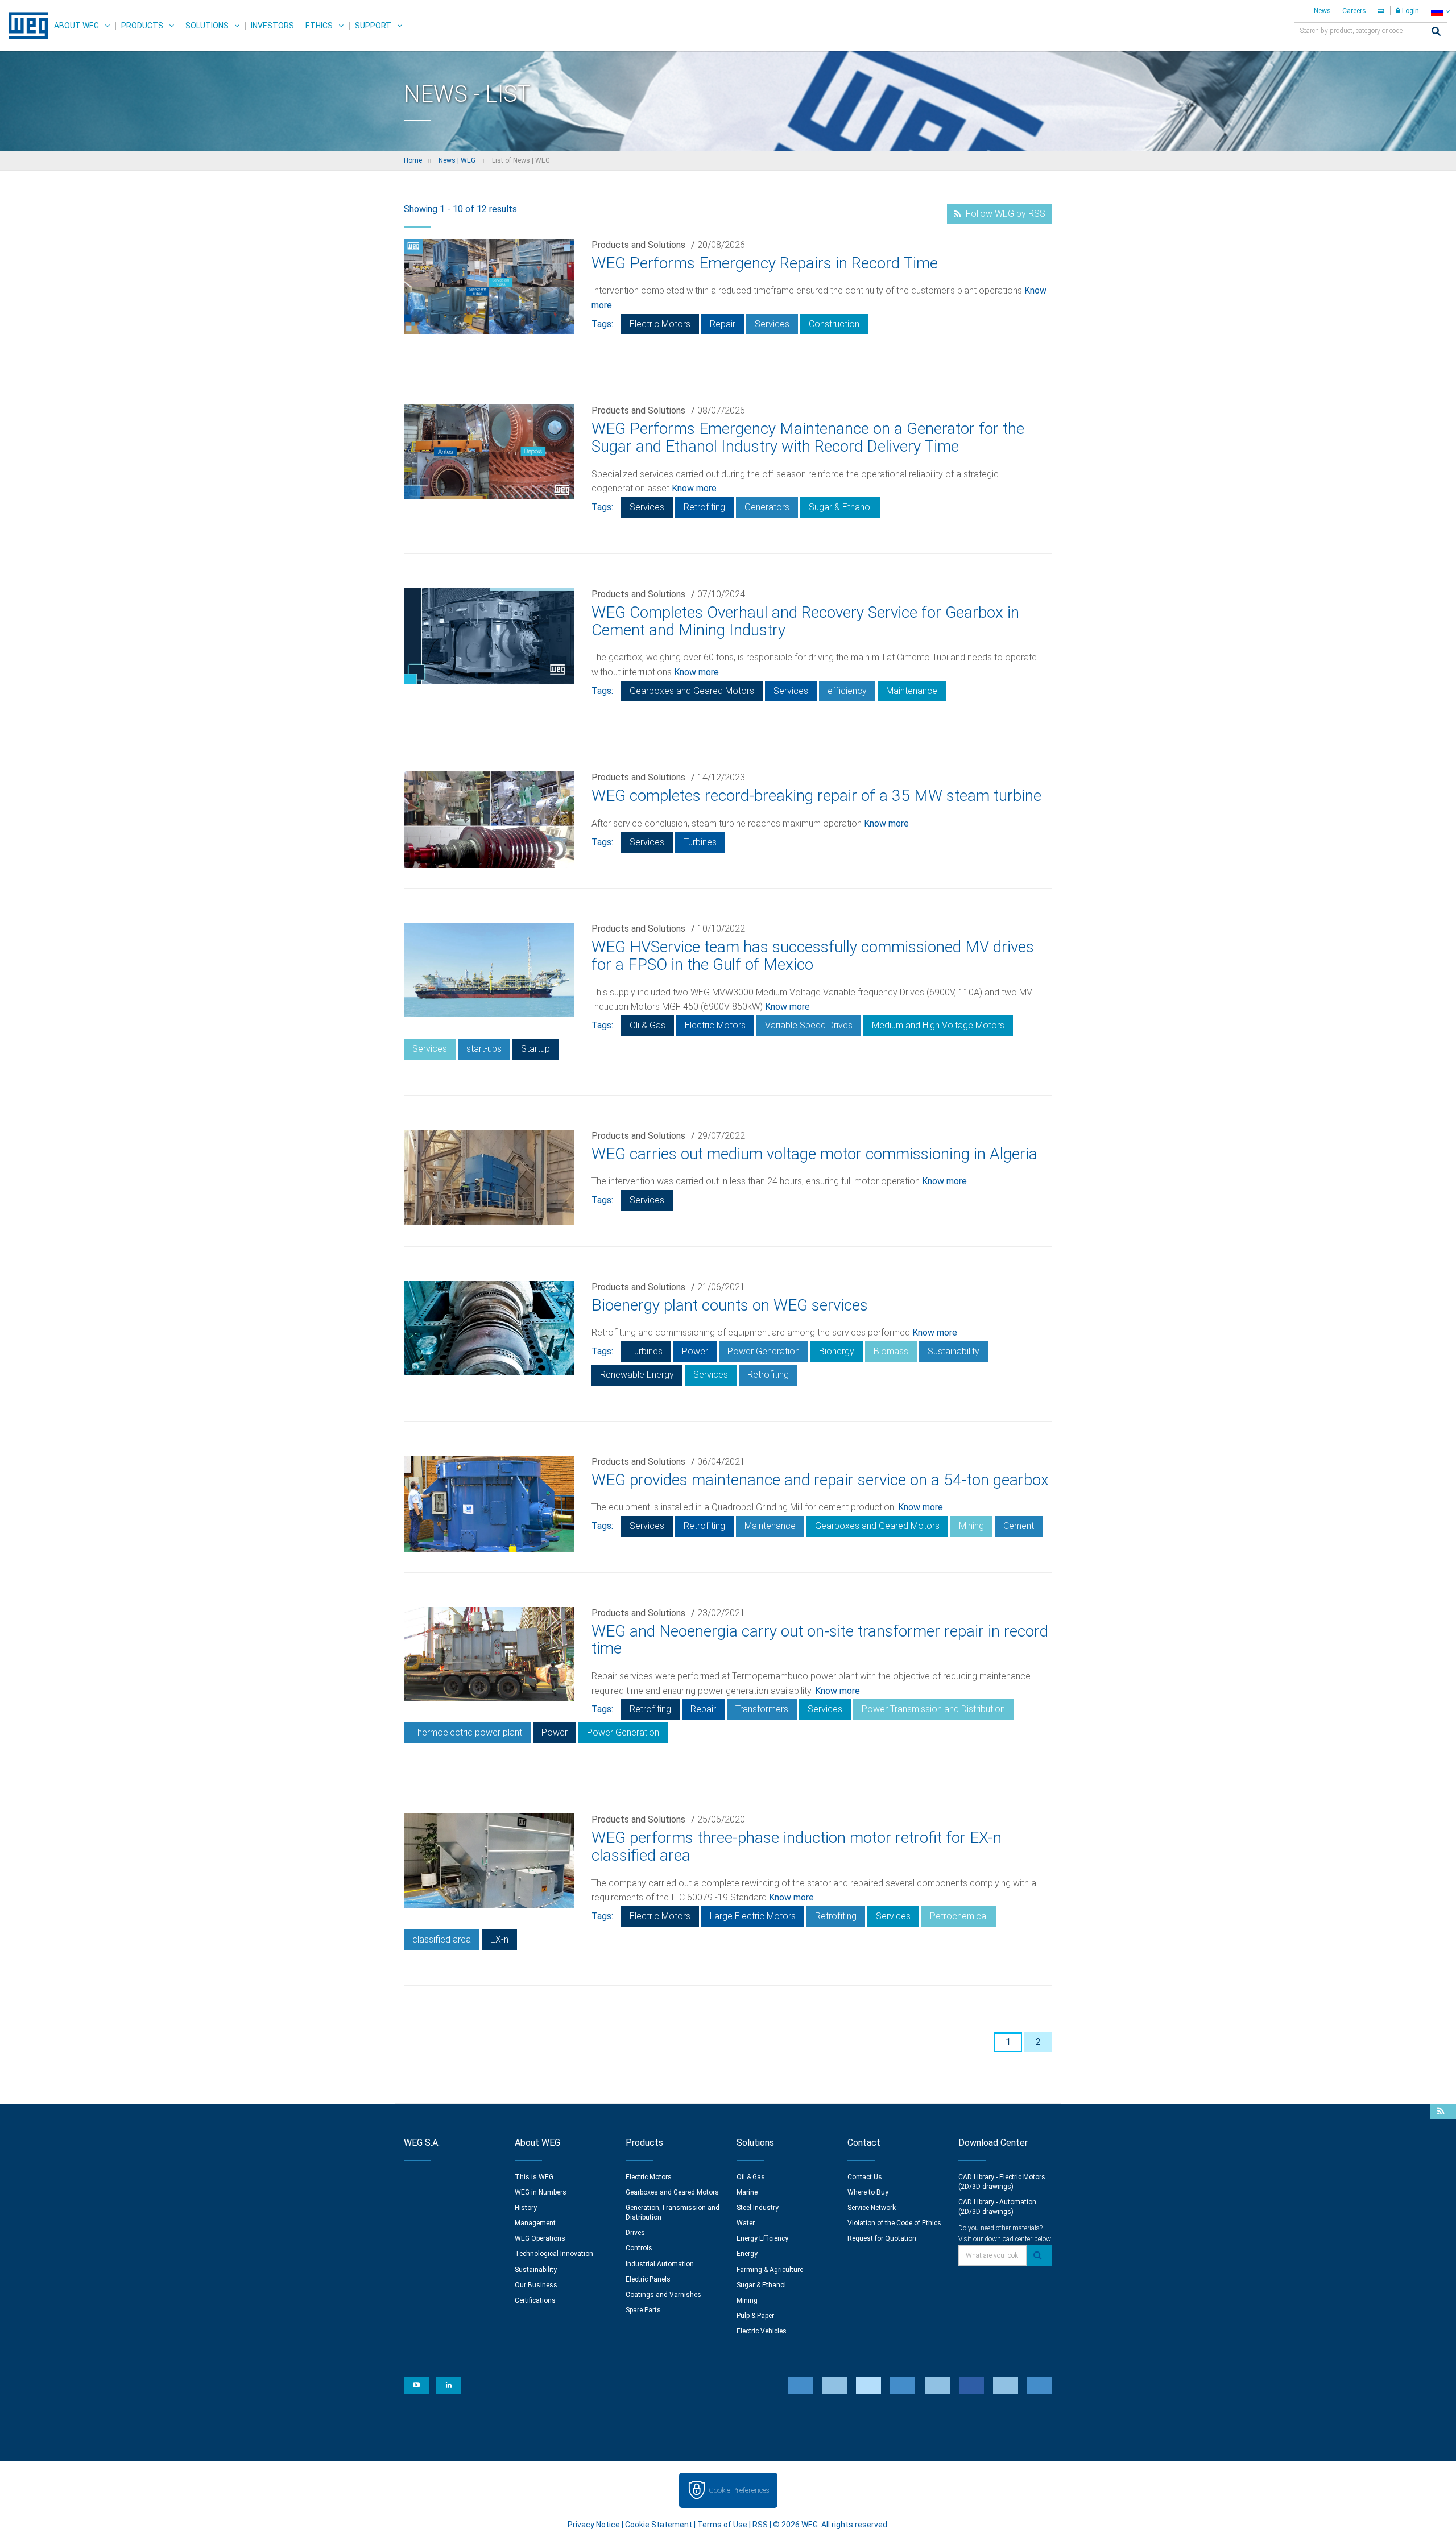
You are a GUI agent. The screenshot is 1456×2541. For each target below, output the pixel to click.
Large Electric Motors (753, 1916)
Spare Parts (643, 2310)
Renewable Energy (637, 1375)
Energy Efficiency (762, 2238)
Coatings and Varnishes (663, 2295)
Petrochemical (959, 1916)
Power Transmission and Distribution (933, 1709)
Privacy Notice (594, 2525)
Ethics (319, 26)
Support (373, 26)
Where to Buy (868, 2192)
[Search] (1436, 32)
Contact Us (865, 2177)
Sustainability (954, 1351)
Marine (747, 2192)
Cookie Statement (659, 2525)
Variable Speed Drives (809, 1025)
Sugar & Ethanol (840, 507)
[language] (1440, 11)
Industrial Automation (660, 2264)
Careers (1354, 11)
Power (695, 1351)
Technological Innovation (554, 2254)
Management (535, 2223)
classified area (442, 1939)
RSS (760, 2525)
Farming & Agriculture (770, 2270)
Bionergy (837, 1351)
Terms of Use (722, 2525)
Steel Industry (758, 2208)
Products (142, 26)
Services (772, 324)
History (526, 2208)
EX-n (499, 1939)
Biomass (891, 1351)
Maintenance (912, 691)
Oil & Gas (751, 2177)
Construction (834, 324)
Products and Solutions (638, 245)
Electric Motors (660, 324)
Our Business (536, 2285)
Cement (1019, 1526)
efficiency (847, 691)
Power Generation (764, 1351)
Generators (767, 507)
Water (746, 2223)
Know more (694, 488)
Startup (535, 1049)
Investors (272, 26)
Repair (723, 324)
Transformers (762, 1709)
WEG (24, 26)
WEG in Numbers (541, 2192)
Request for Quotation (882, 2238)
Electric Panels (648, 2279)
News (1322, 11)
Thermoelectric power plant (467, 1732)
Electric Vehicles (762, 2331)
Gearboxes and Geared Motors (692, 691)
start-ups (484, 1049)
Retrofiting (704, 507)
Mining (971, 1526)
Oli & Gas (648, 1025)
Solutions (207, 26)
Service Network (872, 2208)
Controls (639, 2248)
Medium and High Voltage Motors (938, 1025)
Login (1410, 11)
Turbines (700, 842)
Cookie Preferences (739, 2490)
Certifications (535, 2300)
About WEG (76, 26)
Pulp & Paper (755, 2316)
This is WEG (534, 2177)
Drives (635, 2233)
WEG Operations (540, 2238)
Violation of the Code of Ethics (894, 2223)
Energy (747, 2254)
